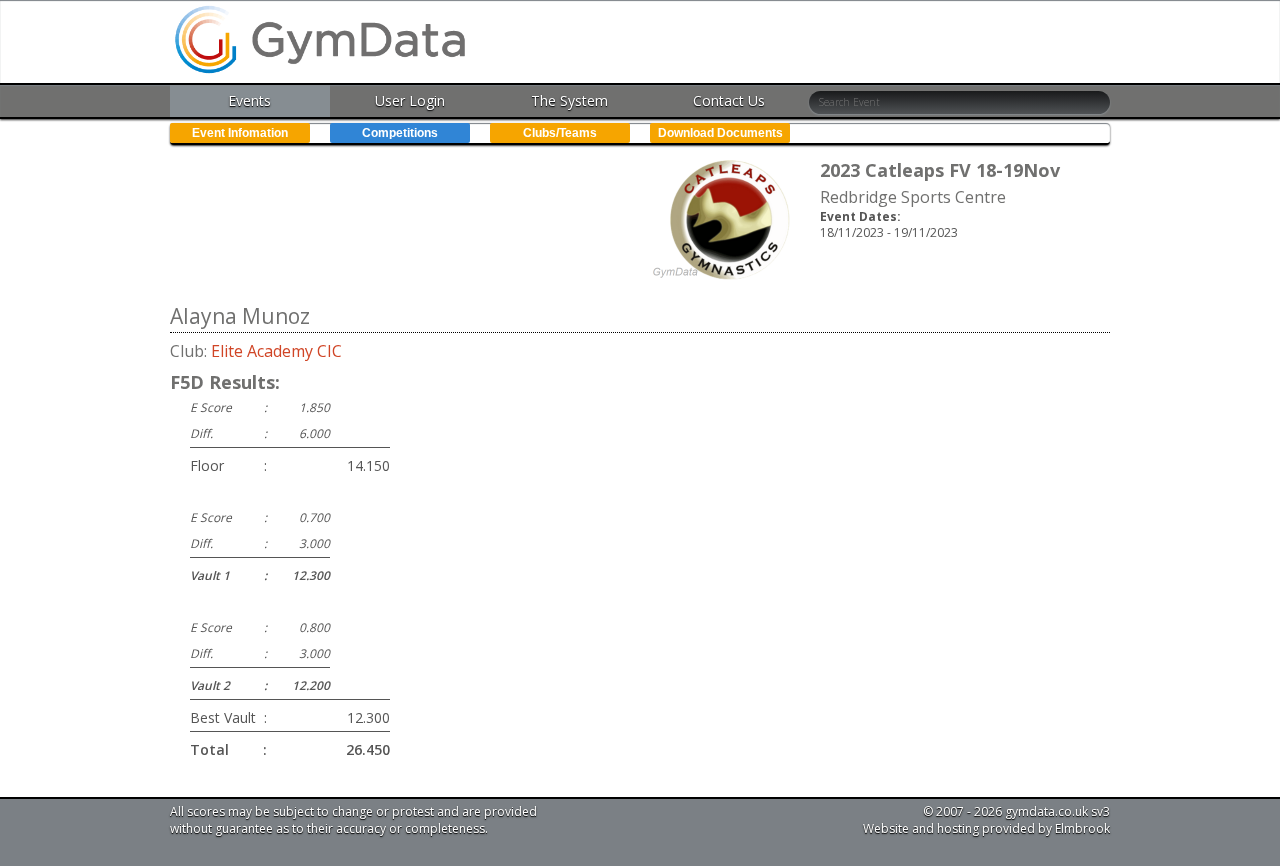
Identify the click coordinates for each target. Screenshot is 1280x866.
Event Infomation (240, 133)
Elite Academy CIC (276, 351)
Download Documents (720, 133)
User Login (410, 100)
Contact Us (729, 100)
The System (569, 100)
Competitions (400, 133)
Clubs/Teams (560, 133)
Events (249, 100)
